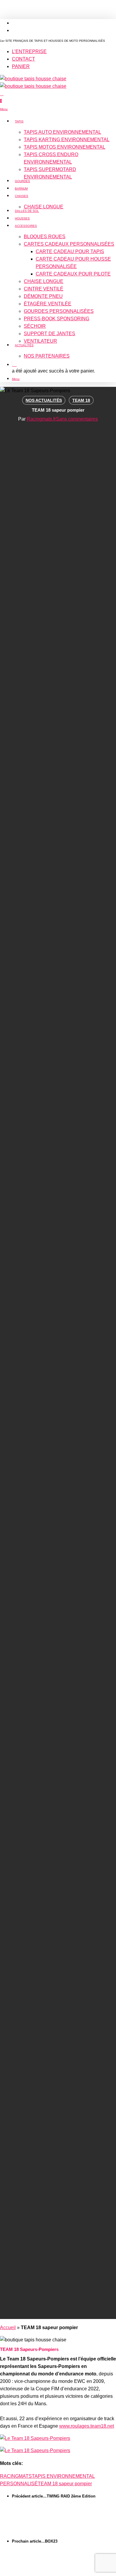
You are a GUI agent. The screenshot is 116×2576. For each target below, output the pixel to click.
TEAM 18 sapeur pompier (65, 2484)
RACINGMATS (16, 2476)
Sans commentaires (77, 419)
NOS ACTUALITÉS (44, 400)
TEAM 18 (81, 400)
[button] (4, 109)
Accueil (8, 2328)
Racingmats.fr (41, 419)
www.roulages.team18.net (87, 2426)
